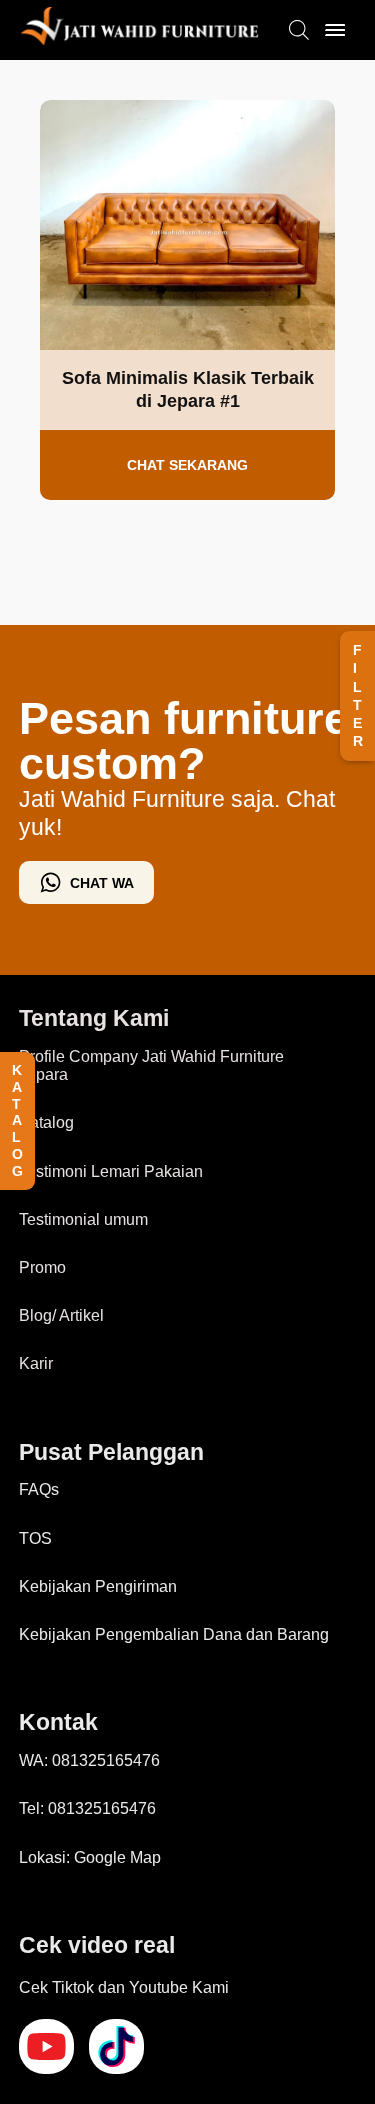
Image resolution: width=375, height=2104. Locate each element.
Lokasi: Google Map (90, 1857)
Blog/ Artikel (61, 1315)
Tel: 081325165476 (87, 1808)
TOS (35, 1538)
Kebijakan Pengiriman (98, 1586)
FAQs (39, 1489)
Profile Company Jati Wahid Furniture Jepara (151, 1065)
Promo (42, 1267)
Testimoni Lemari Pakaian (111, 1171)
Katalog (46, 1122)
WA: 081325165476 (89, 1760)
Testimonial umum (83, 1219)
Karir (36, 1363)
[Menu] (335, 30)
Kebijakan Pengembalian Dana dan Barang (174, 1634)
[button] (357, 695)
